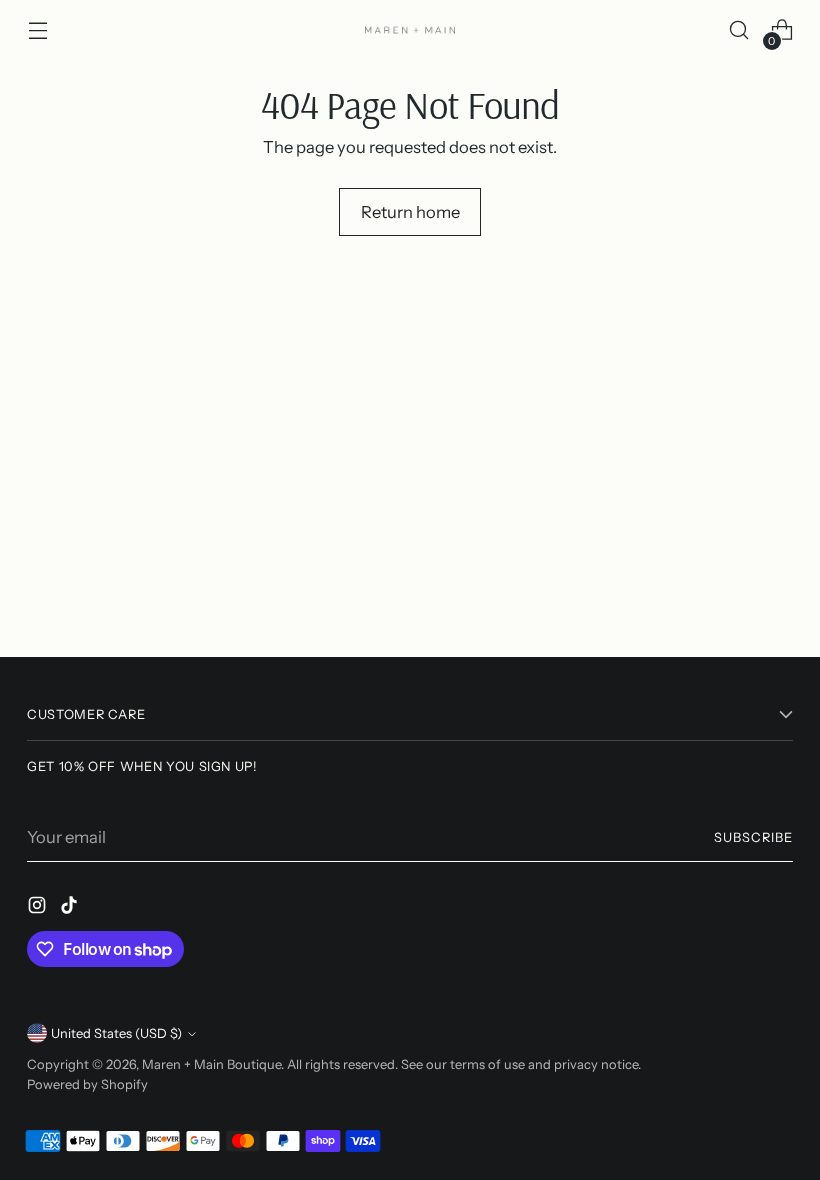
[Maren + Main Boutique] (410, 30)
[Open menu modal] (37, 30)
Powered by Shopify (87, 1084)
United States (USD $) (116, 1033)
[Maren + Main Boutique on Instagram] (39, 908)
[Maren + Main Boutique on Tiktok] (71, 908)
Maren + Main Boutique (211, 1064)
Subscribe (753, 837)
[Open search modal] (739, 30)
